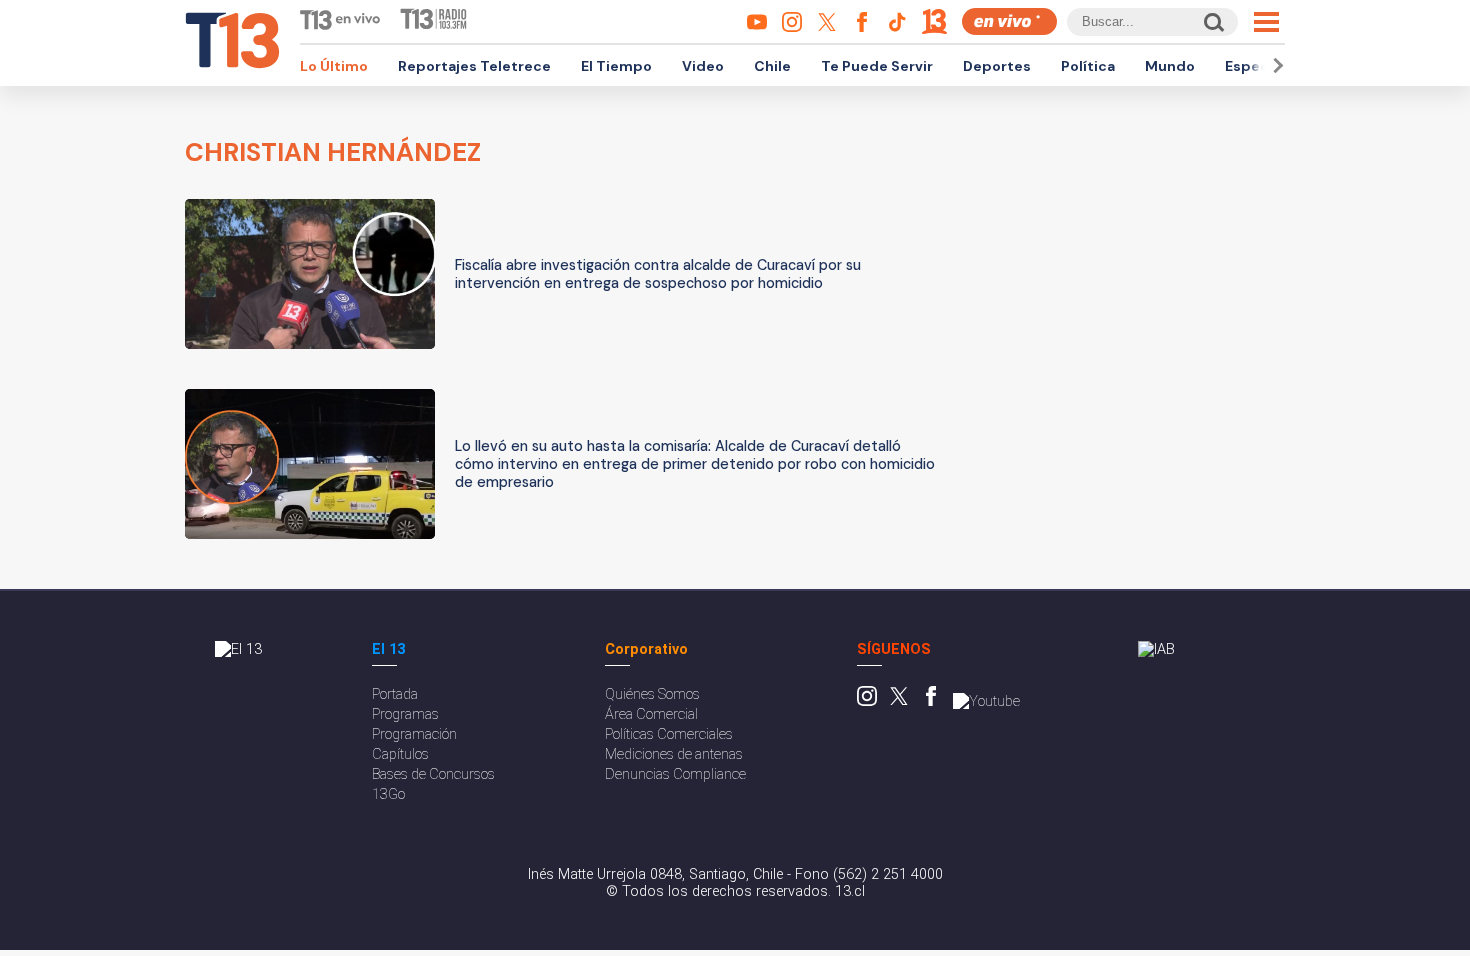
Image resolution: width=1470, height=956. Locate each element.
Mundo (1170, 66)
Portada (395, 694)
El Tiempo (616, 66)
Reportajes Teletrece (474, 66)
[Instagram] (867, 701)
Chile (772, 66)
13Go (388, 794)
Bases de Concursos (433, 774)
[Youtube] (986, 701)
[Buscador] (1212, 21)
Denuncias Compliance (675, 774)
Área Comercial (651, 714)
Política (1088, 66)
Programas (405, 714)
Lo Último (334, 66)
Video (703, 66)
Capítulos (400, 754)
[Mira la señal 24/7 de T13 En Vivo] (1009, 21)
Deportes (997, 66)
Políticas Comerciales (669, 734)
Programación (414, 734)
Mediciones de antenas (674, 754)
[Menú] (1266, 22)
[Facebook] (931, 701)
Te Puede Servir (877, 66)
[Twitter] (899, 701)
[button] (1275, 65)
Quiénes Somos (652, 694)
